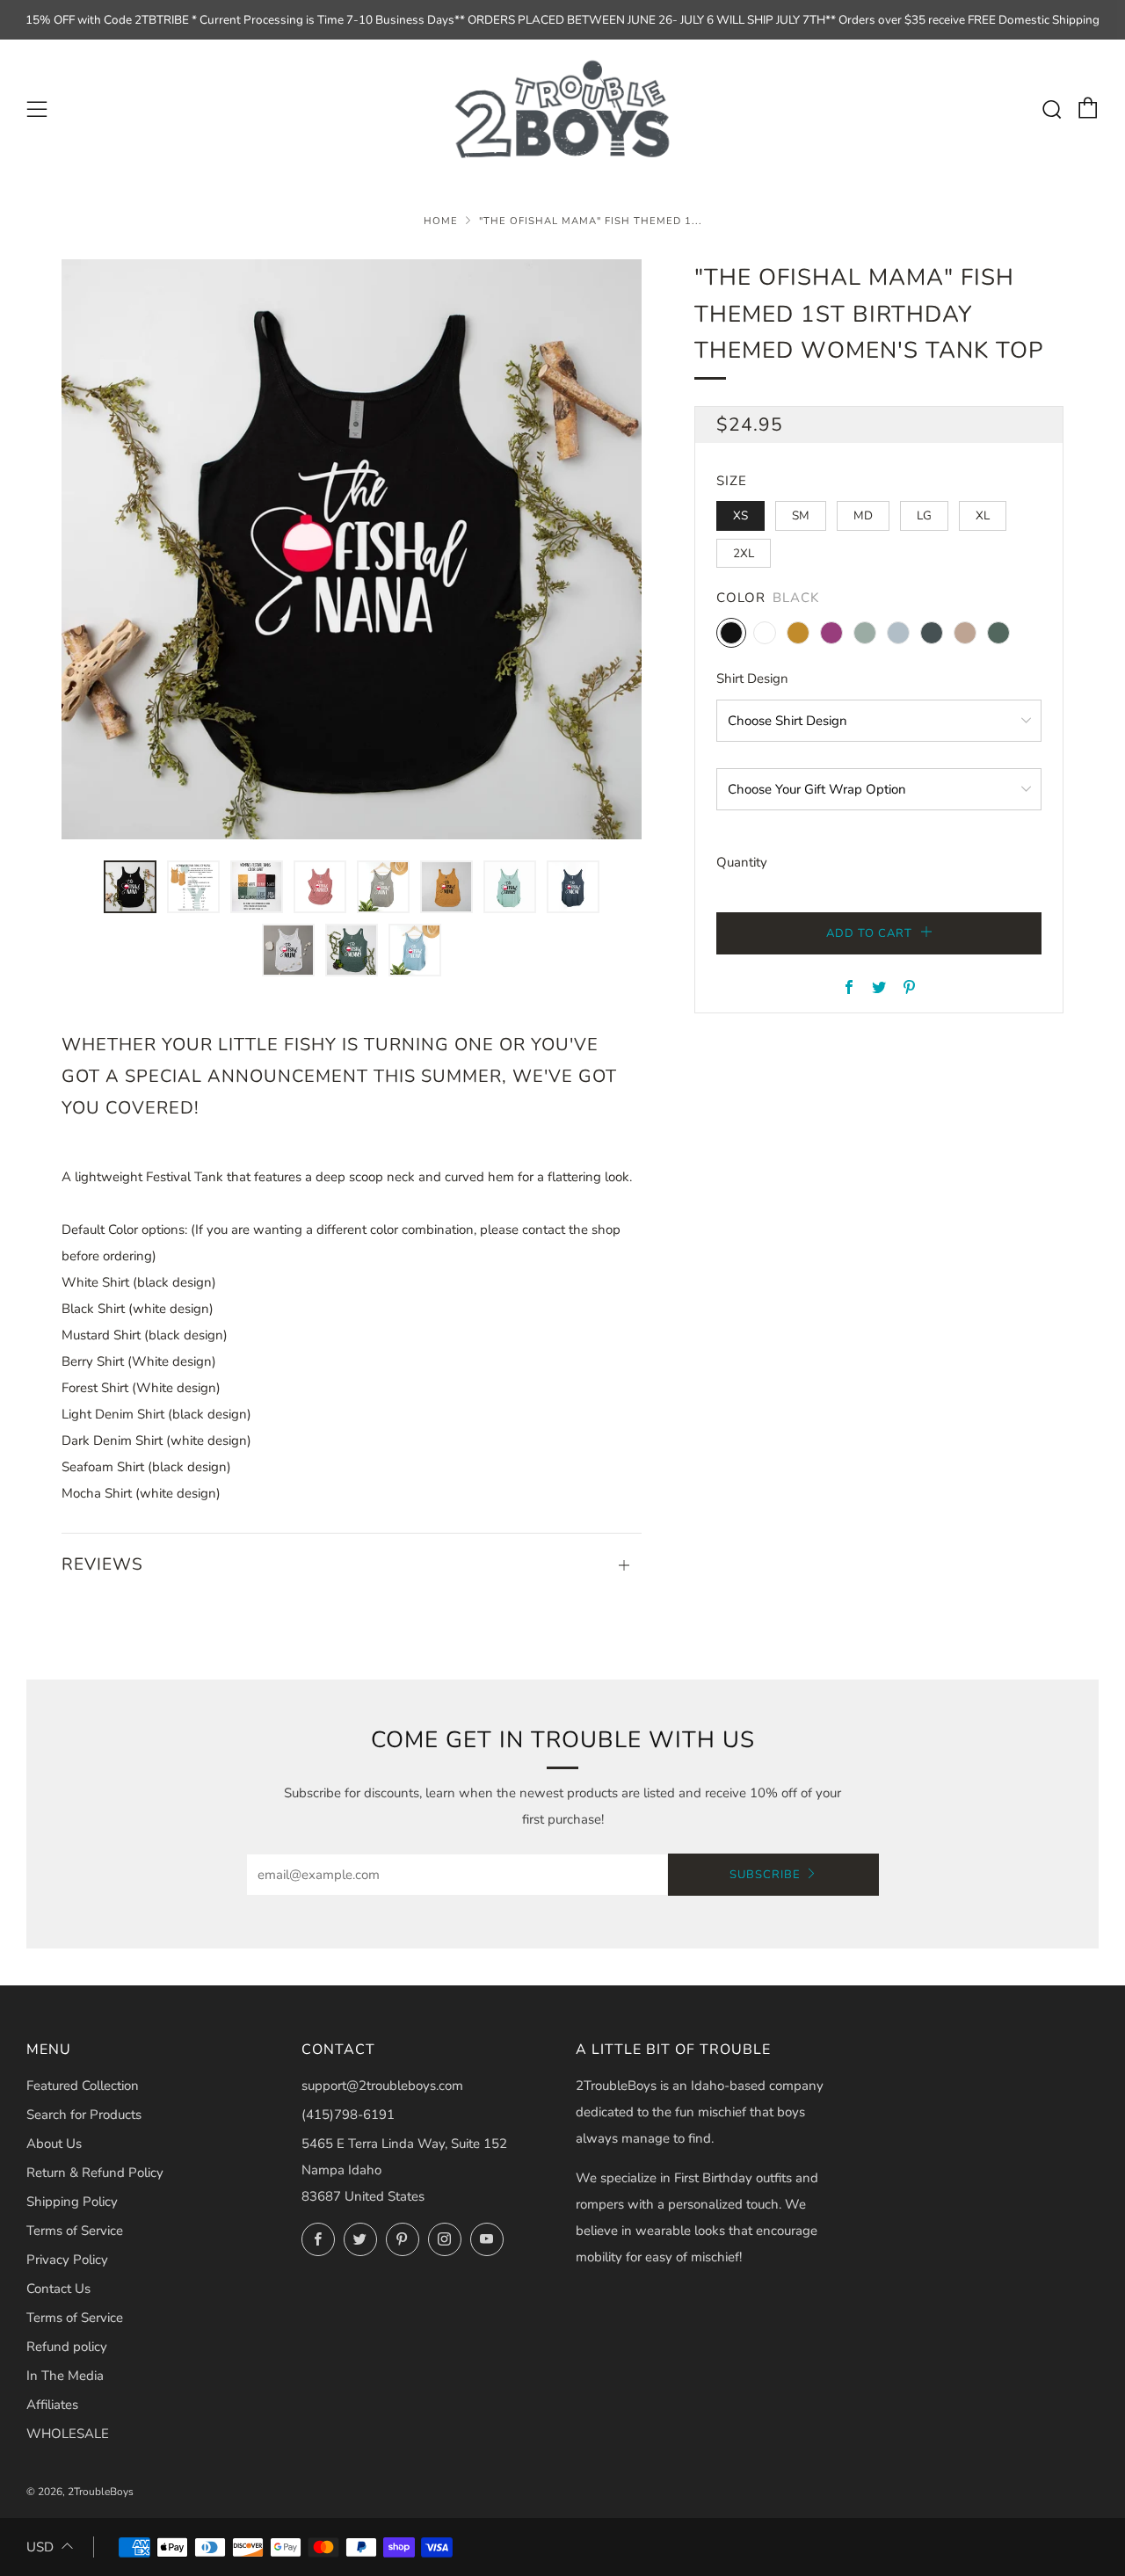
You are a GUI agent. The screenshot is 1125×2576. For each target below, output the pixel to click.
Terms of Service (75, 2231)
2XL (744, 553)
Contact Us (58, 2289)
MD (863, 515)
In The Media (65, 2376)
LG (924, 515)
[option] (352, 549)
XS (740, 515)
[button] (130, 887)
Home (441, 221)
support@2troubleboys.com (382, 2086)
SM (801, 515)
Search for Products (84, 2115)
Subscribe (765, 1875)
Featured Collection (83, 2086)
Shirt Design (752, 678)
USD (40, 2547)
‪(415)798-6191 (348, 2115)
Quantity (742, 862)
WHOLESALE (68, 2434)
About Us (54, 2144)
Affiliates (52, 2405)
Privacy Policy (67, 2260)
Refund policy (67, 2347)
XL (983, 515)
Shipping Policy (72, 2202)
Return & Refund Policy (95, 2173)
